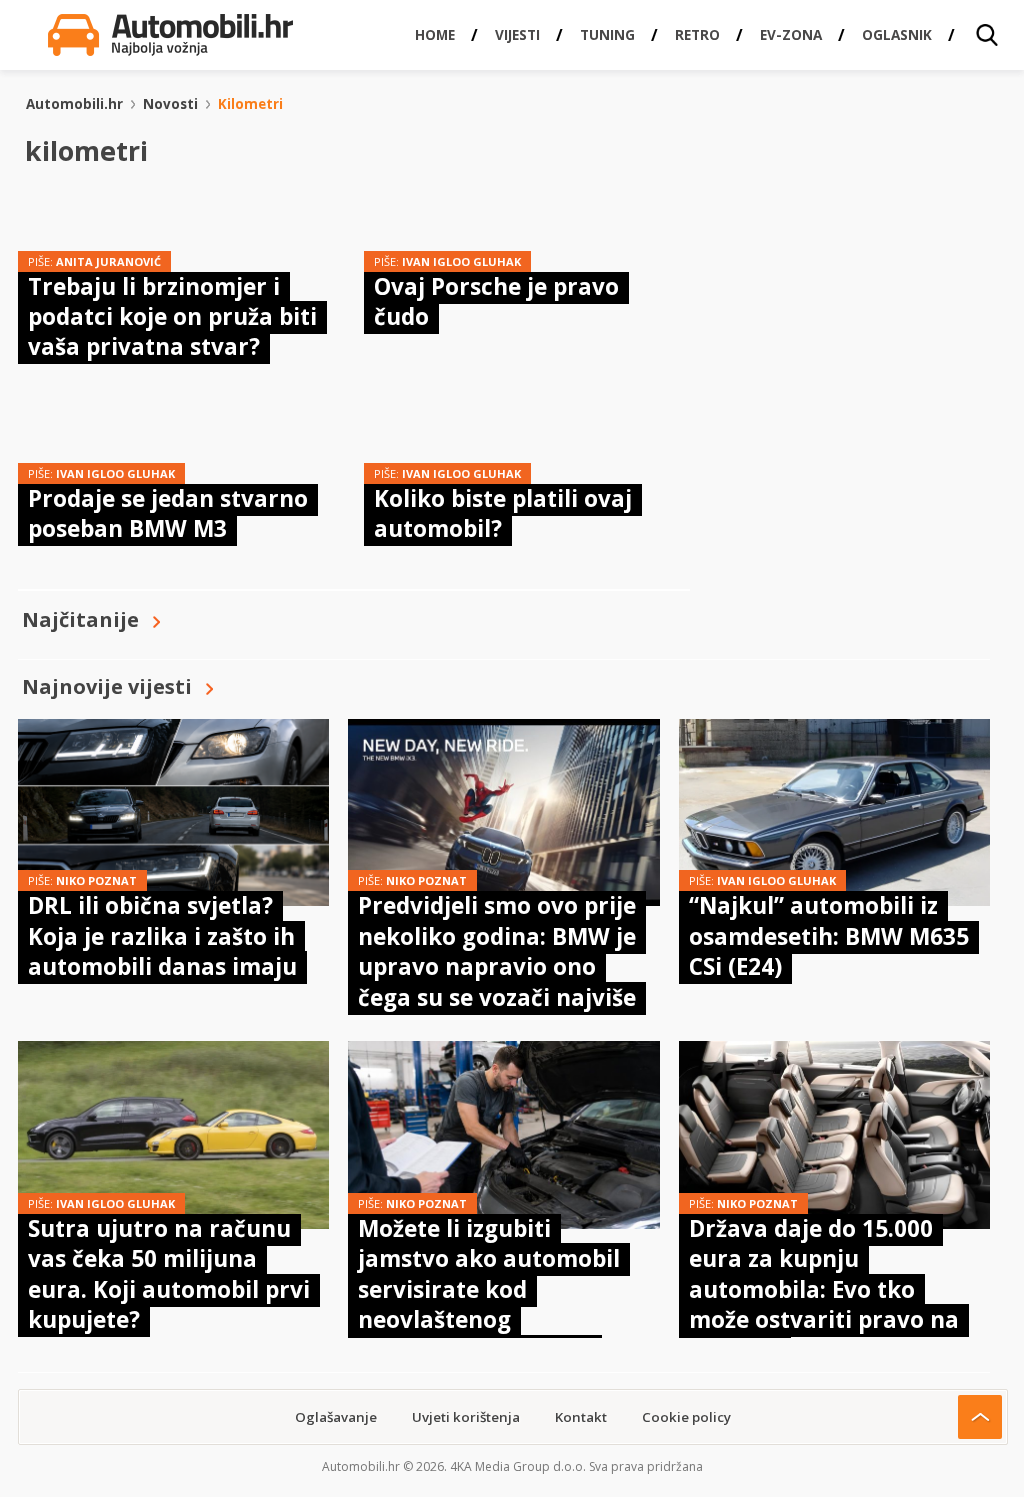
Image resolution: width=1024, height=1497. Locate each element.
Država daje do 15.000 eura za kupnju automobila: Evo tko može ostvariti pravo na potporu (824, 1289)
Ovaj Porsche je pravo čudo (496, 301)
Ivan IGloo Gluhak (461, 261)
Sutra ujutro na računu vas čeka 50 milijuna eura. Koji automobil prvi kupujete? (169, 1274)
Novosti (170, 104)
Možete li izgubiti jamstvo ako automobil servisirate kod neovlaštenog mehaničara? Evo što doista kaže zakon (489, 1304)
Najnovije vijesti (107, 686)
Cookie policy (686, 1417)
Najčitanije (80, 619)
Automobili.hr (74, 104)
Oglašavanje (336, 1417)
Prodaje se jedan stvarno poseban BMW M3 (168, 513)
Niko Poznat (96, 880)
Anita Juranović (108, 261)
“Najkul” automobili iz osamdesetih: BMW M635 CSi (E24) (829, 936)
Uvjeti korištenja (466, 1417)
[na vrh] (980, 1417)
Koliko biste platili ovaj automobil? (503, 513)
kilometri (250, 104)
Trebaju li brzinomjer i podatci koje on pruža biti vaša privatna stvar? (172, 317)
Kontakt (581, 1417)
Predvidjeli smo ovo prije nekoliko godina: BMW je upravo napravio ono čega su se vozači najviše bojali (497, 966)
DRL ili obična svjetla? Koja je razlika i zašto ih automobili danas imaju (162, 936)
